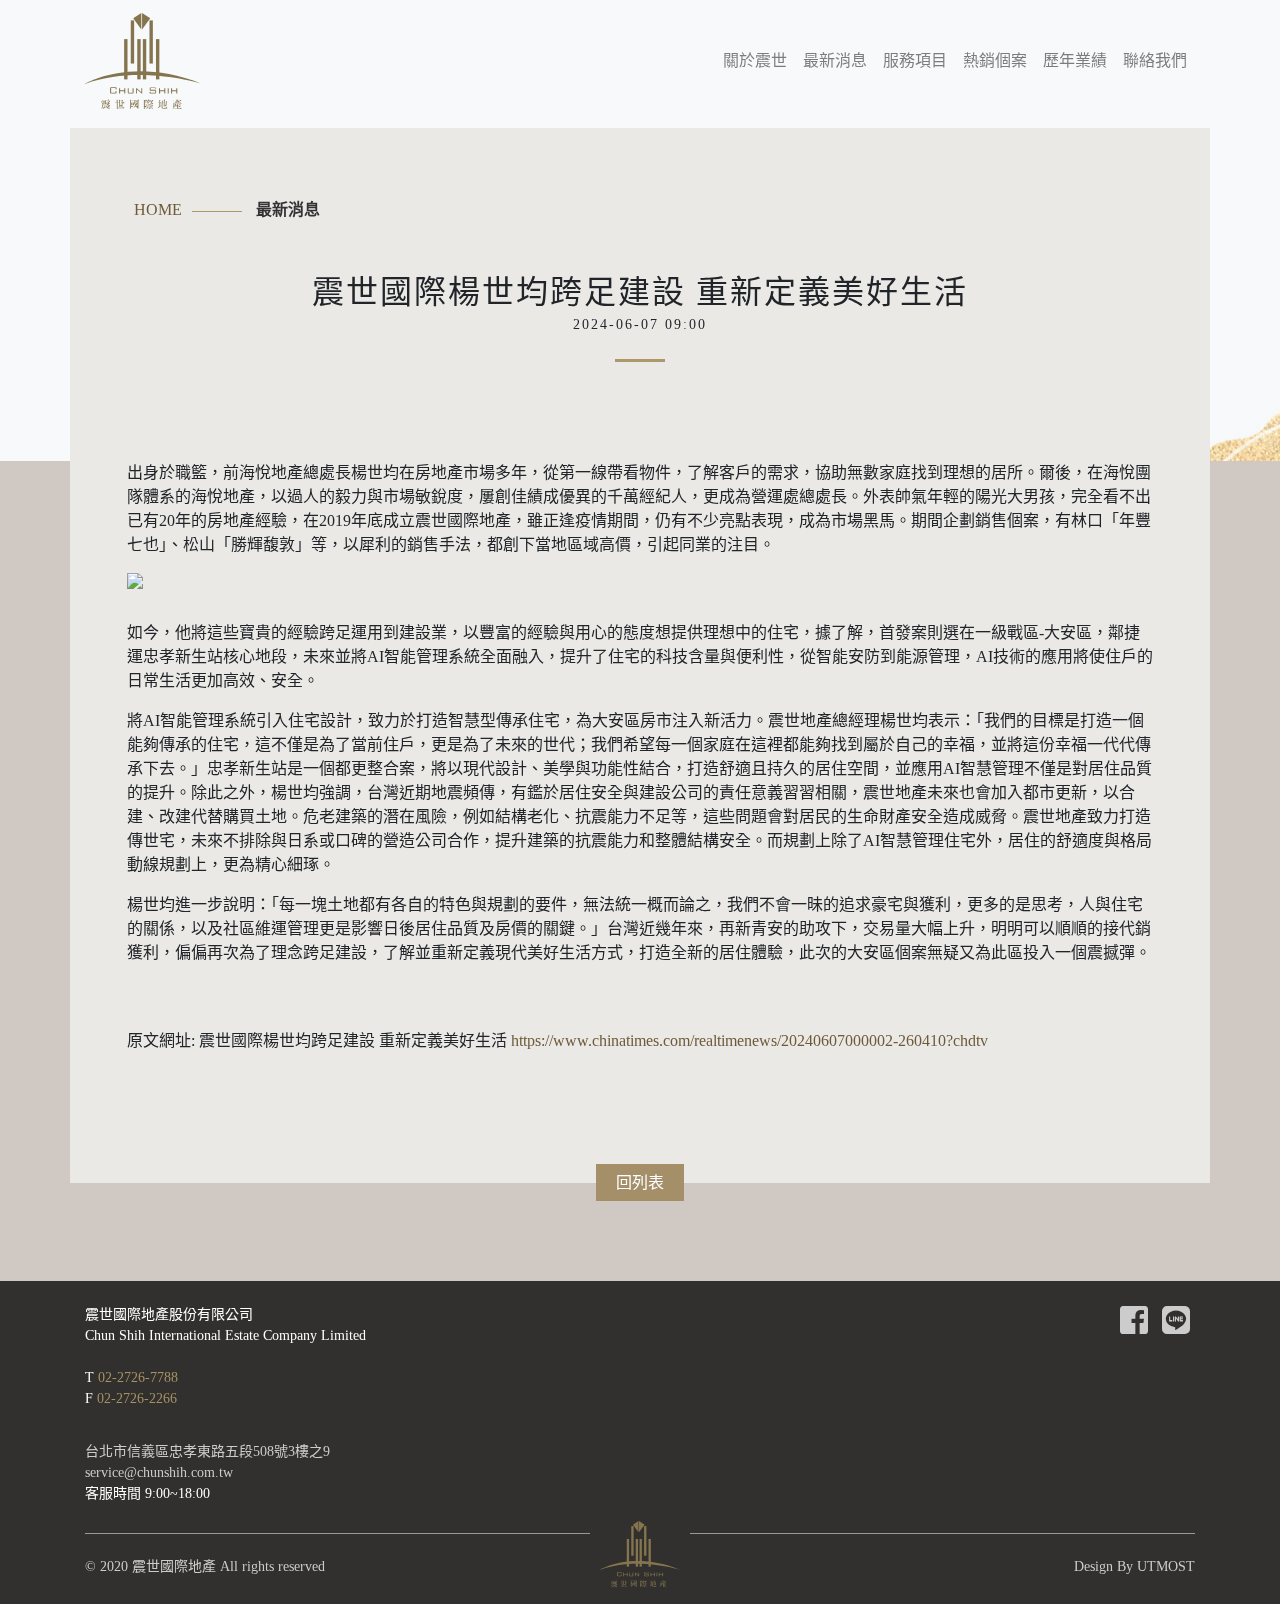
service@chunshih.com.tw (159, 1472)
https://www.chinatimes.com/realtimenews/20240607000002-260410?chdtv (747, 1040)
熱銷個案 (995, 60)
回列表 (640, 1182)
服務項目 (915, 60)
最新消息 (835, 60)
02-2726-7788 (138, 1377)
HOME (158, 209)
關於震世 (755, 60)
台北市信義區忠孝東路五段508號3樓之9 (207, 1451)
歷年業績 (1075, 60)
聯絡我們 (1155, 60)
